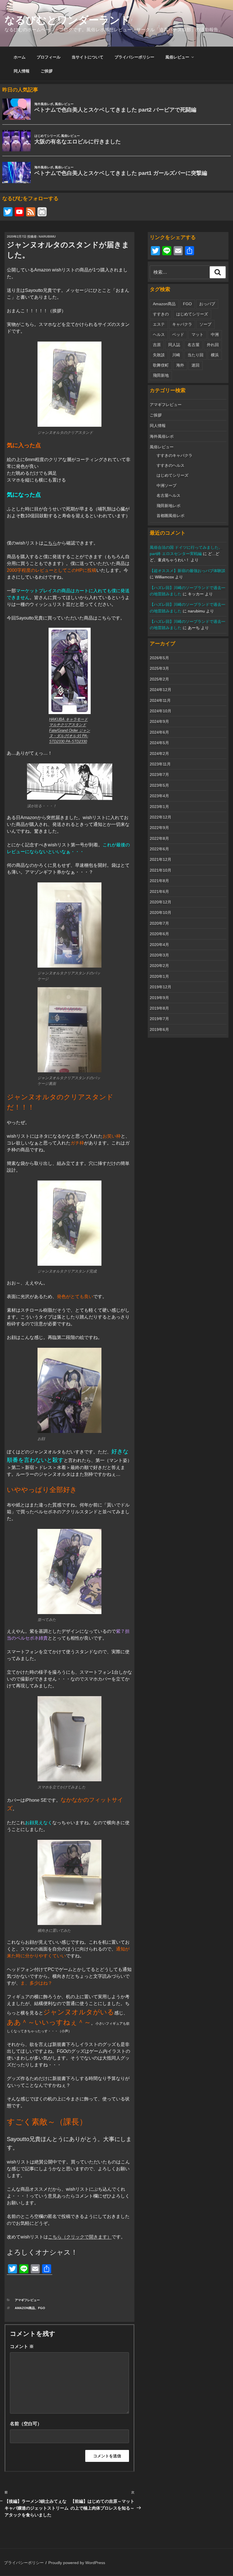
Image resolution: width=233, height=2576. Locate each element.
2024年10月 (161, 711)
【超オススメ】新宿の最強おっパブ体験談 (188, 571)
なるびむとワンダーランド (67, 20)
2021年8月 (159, 881)
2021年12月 (161, 859)
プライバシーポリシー (134, 57)
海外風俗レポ (162, 436)
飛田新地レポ (168, 506)
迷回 (195, 365)
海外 (180, 365)
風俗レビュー (177, 57)
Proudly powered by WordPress (77, 2563)
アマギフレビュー (27, 2300)
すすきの (161, 314)
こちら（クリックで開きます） (80, 2237)
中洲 (215, 334)
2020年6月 (159, 934)
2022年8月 (159, 838)
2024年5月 (159, 743)
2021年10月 (161, 870)
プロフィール (49, 57)
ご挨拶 (47, 71)
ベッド (178, 334)
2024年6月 (159, 732)
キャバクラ (182, 324)
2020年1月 (159, 976)
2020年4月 (159, 945)
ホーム (20, 57)
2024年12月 (161, 690)
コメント (22, 2346)
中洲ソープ (167, 486)
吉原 (157, 345)
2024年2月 (159, 754)
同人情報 (22, 71)
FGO (42, 2308)
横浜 (215, 355)
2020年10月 (161, 913)
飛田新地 (161, 375)
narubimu (47, 237)
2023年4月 (159, 796)
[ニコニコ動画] (42, 213)
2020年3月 (159, 955)
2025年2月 (159, 679)
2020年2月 (159, 966)
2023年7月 (159, 775)
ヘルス (159, 334)
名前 (14, 2424)
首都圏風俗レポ (170, 516)
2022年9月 (159, 828)
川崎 (176, 355)
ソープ (205, 324)
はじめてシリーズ (192, 314)
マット (197, 334)
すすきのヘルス (170, 465)
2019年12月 (161, 987)
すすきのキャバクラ (174, 455)
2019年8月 (159, 1008)
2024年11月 (160, 700)
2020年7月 (159, 923)
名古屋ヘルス (168, 495)
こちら (50, 543)
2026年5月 (159, 658)
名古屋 (194, 345)
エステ (159, 324)
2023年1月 (159, 807)
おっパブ (207, 304)
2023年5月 (159, 785)
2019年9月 (159, 998)
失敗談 (159, 355)
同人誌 (174, 345)
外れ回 (213, 345)
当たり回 (195, 355)
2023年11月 (160, 764)
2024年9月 (159, 721)
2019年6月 (159, 1029)
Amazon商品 (25, 2308)
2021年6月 (159, 892)
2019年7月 (159, 1019)
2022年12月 (161, 817)
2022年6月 (159, 849)
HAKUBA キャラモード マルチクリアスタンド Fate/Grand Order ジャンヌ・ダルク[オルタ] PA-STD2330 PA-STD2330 (70, 730)
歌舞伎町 (161, 365)
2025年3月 (159, 668)
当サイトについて (88, 57)
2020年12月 (161, 902)
